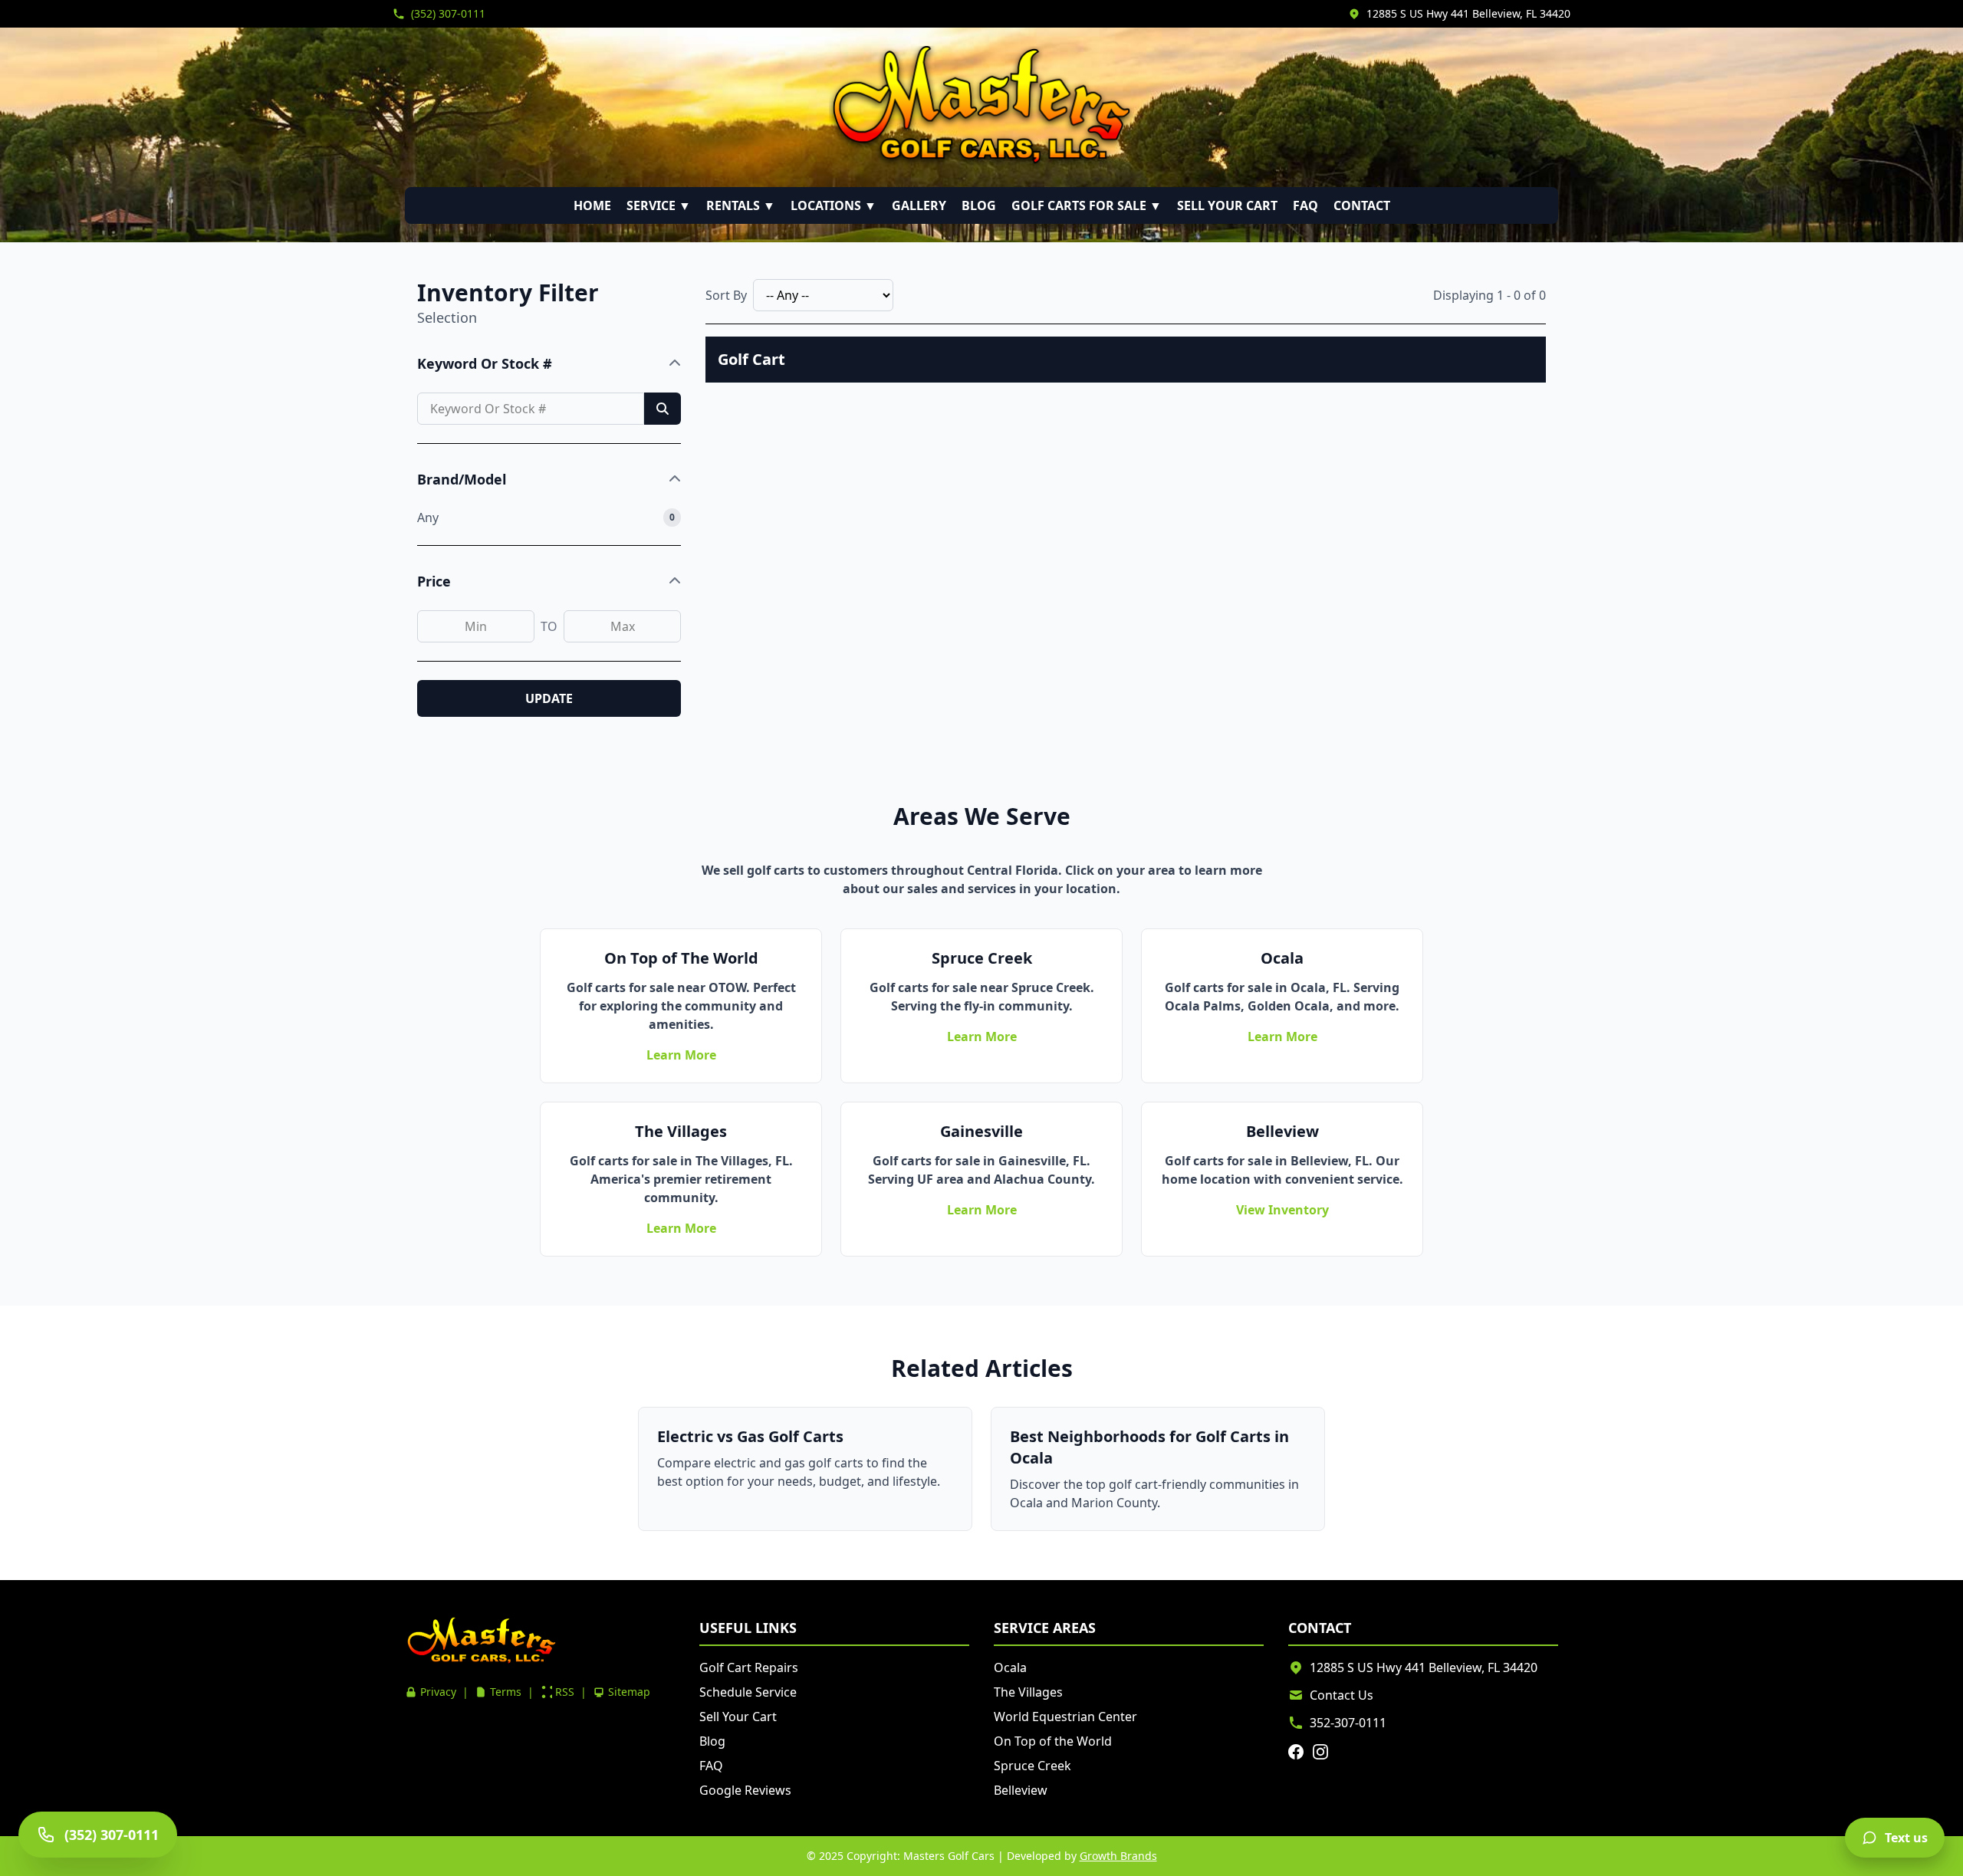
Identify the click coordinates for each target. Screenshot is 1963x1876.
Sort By (726, 295)
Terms (506, 1692)
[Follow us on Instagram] (1320, 1752)
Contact (1362, 205)
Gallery (919, 205)
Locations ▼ (834, 205)
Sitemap (629, 1692)
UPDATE (549, 698)
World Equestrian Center (1065, 1717)
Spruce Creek (1032, 1766)
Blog (979, 205)
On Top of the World (1053, 1741)
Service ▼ (659, 205)
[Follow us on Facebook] (1296, 1752)
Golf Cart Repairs (749, 1667)
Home (592, 205)
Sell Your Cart (1227, 205)
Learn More (681, 1055)
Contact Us (1342, 1695)
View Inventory (1282, 1210)
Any (428, 517)
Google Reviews (745, 1790)
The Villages (1028, 1692)
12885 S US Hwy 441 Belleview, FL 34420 (1468, 13)
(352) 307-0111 (448, 13)
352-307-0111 (1348, 1723)
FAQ (1305, 205)
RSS (565, 1692)
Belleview (1021, 1790)
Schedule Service (748, 1692)
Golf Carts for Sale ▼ (1087, 205)
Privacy (438, 1692)
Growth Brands (1118, 1856)
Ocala (1010, 1667)
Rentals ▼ (741, 205)
